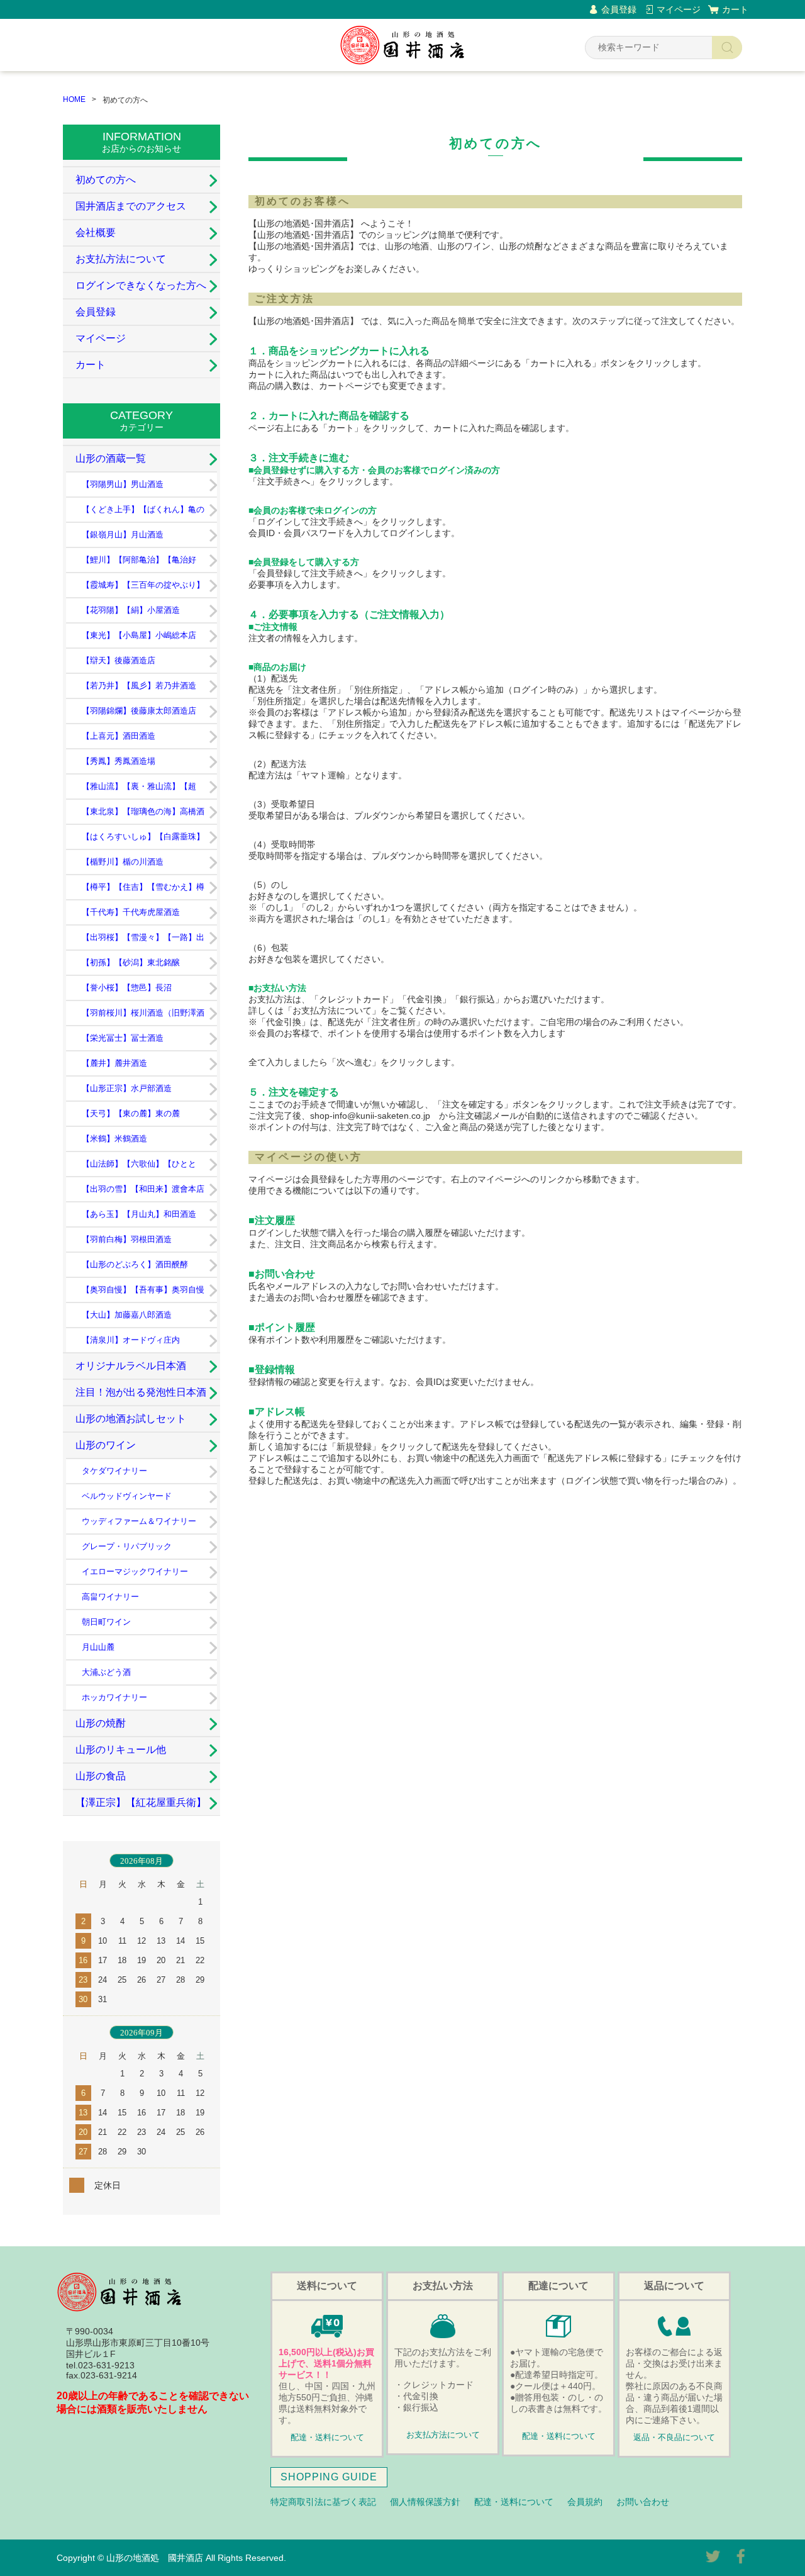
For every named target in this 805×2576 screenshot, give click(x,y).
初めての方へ (106, 180)
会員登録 (619, 9)
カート (735, 9)
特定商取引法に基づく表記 (323, 2502)
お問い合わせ (643, 2502)
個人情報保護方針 (425, 2502)
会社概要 (96, 232)
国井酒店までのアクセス (131, 206)
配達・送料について (327, 2438)
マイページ (679, 9)
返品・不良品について (674, 2438)
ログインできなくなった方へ (141, 285)
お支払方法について (121, 259)
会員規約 (585, 2502)
